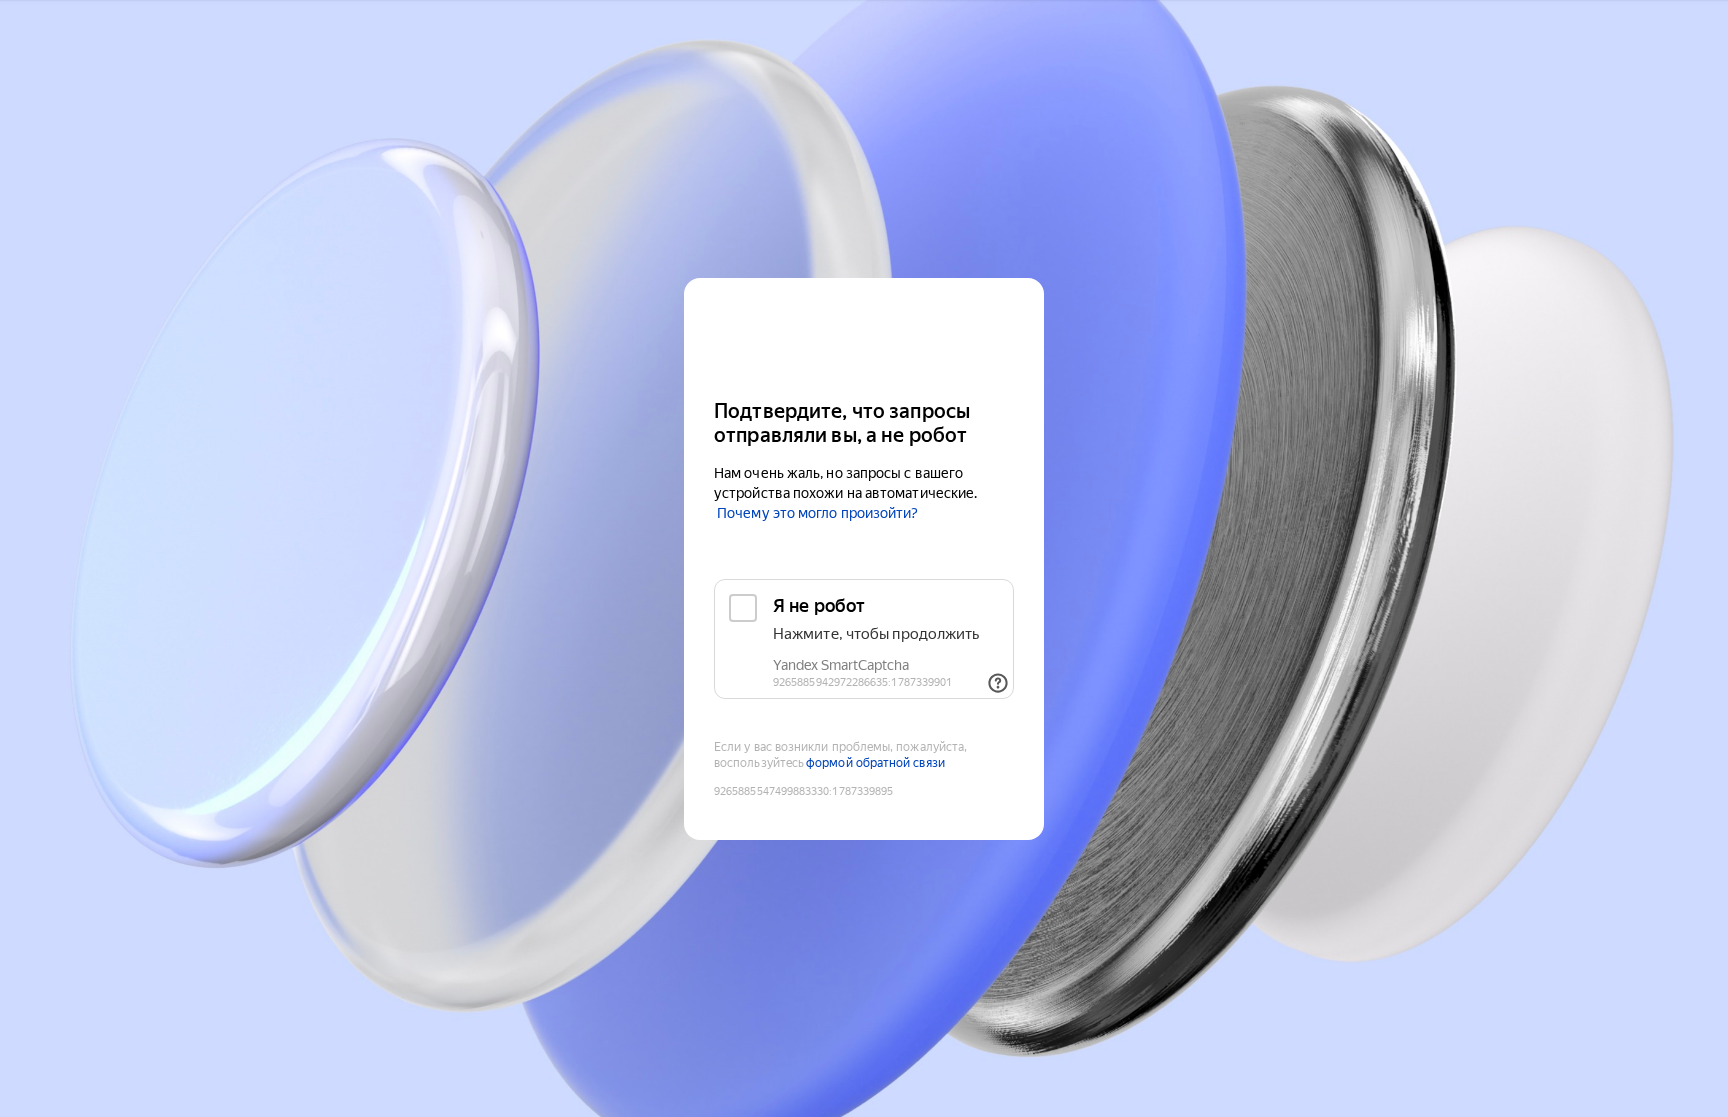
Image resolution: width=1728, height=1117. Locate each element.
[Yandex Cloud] (864, 336)
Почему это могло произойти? (817, 513)
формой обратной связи (875, 763)
